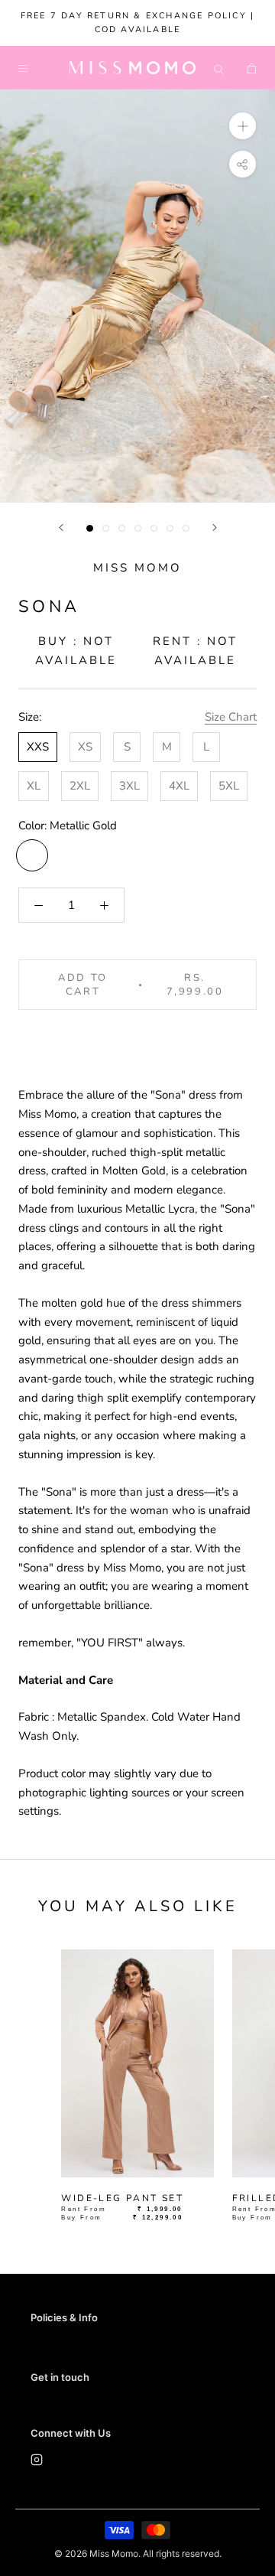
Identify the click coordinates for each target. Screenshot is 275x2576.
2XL (80, 786)
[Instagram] (37, 2462)
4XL (179, 786)
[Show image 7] (186, 528)
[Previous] (61, 528)
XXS (38, 747)
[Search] (219, 68)
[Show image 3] (122, 528)
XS (85, 747)
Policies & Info (64, 2317)
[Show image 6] (170, 528)
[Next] (215, 528)
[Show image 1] (90, 528)
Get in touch (60, 2377)
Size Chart (231, 717)
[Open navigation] (23, 68)
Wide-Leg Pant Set (122, 2198)
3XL (129, 786)
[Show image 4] (138, 528)
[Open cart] (252, 68)
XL (34, 786)
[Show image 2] (106, 528)
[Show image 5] (154, 528)
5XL (229, 786)
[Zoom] (243, 126)
